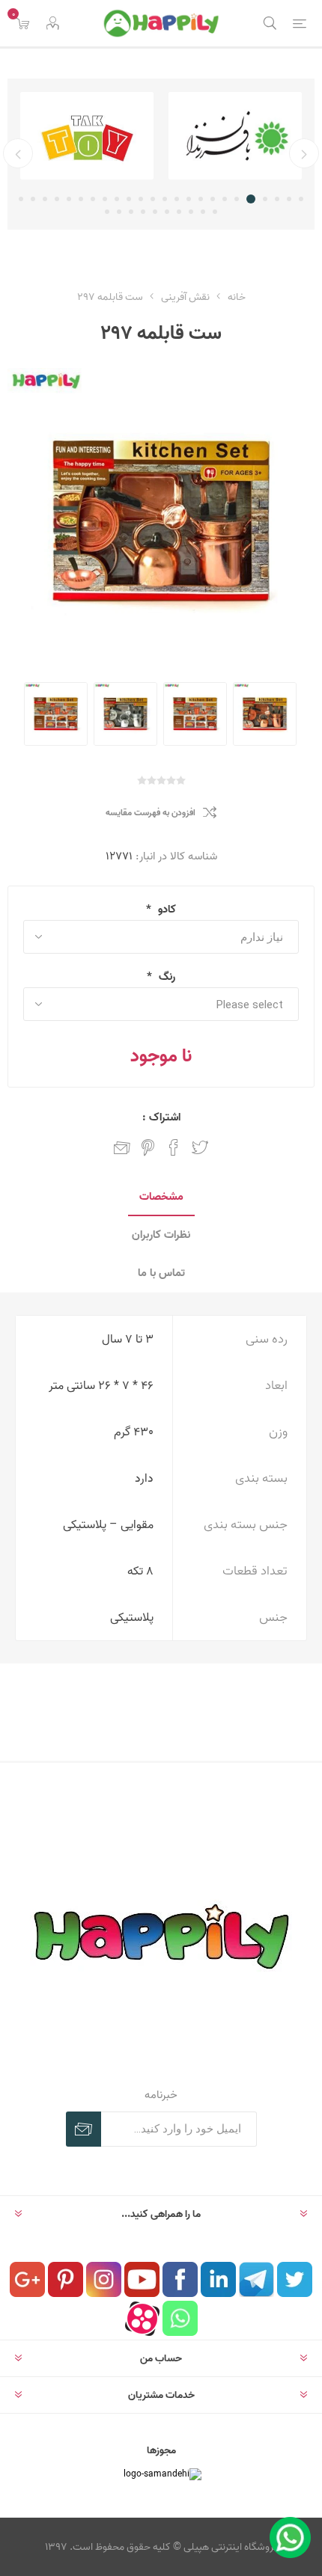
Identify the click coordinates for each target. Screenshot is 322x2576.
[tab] (161, 1197)
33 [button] (119, 212)
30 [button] (155, 212)
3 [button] (277, 199)
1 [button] (301, 199)
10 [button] (189, 199)
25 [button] (215, 212)
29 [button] (167, 212)
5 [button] (253, 199)
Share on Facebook (174, 1147)
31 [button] (143, 212)
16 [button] (117, 199)
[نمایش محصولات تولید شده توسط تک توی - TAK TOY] (194, 136)
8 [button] (213, 199)
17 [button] (105, 199)
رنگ (165, 976)
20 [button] (69, 199)
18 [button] (93, 199)
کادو (165, 909)
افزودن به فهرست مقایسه (151, 813)
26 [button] (203, 212)
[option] (194, 136)
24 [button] (21, 199)
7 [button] (225, 199)
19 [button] (81, 199)
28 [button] (179, 212)
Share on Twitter (200, 1147)
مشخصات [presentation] (161, 1196)
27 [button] (191, 212)
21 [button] (57, 199)
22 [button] (45, 199)
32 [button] (131, 212)
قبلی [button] (304, 153)
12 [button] (165, 199)
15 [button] (129, 199)
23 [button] (33, 199)
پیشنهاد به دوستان (122, 1147)
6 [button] (239, 199)
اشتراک (83, 2129)
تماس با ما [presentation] (161, 1273)
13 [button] (153, 199)
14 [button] (141, 199)
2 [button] (289, 199)
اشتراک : (161, 1117)
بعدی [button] (18, 153)
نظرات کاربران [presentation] (161, 1235)
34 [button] (107, 212)
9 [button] (201, 199)
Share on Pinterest (148, 1147)
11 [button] (177, 199)
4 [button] (265, 199)
